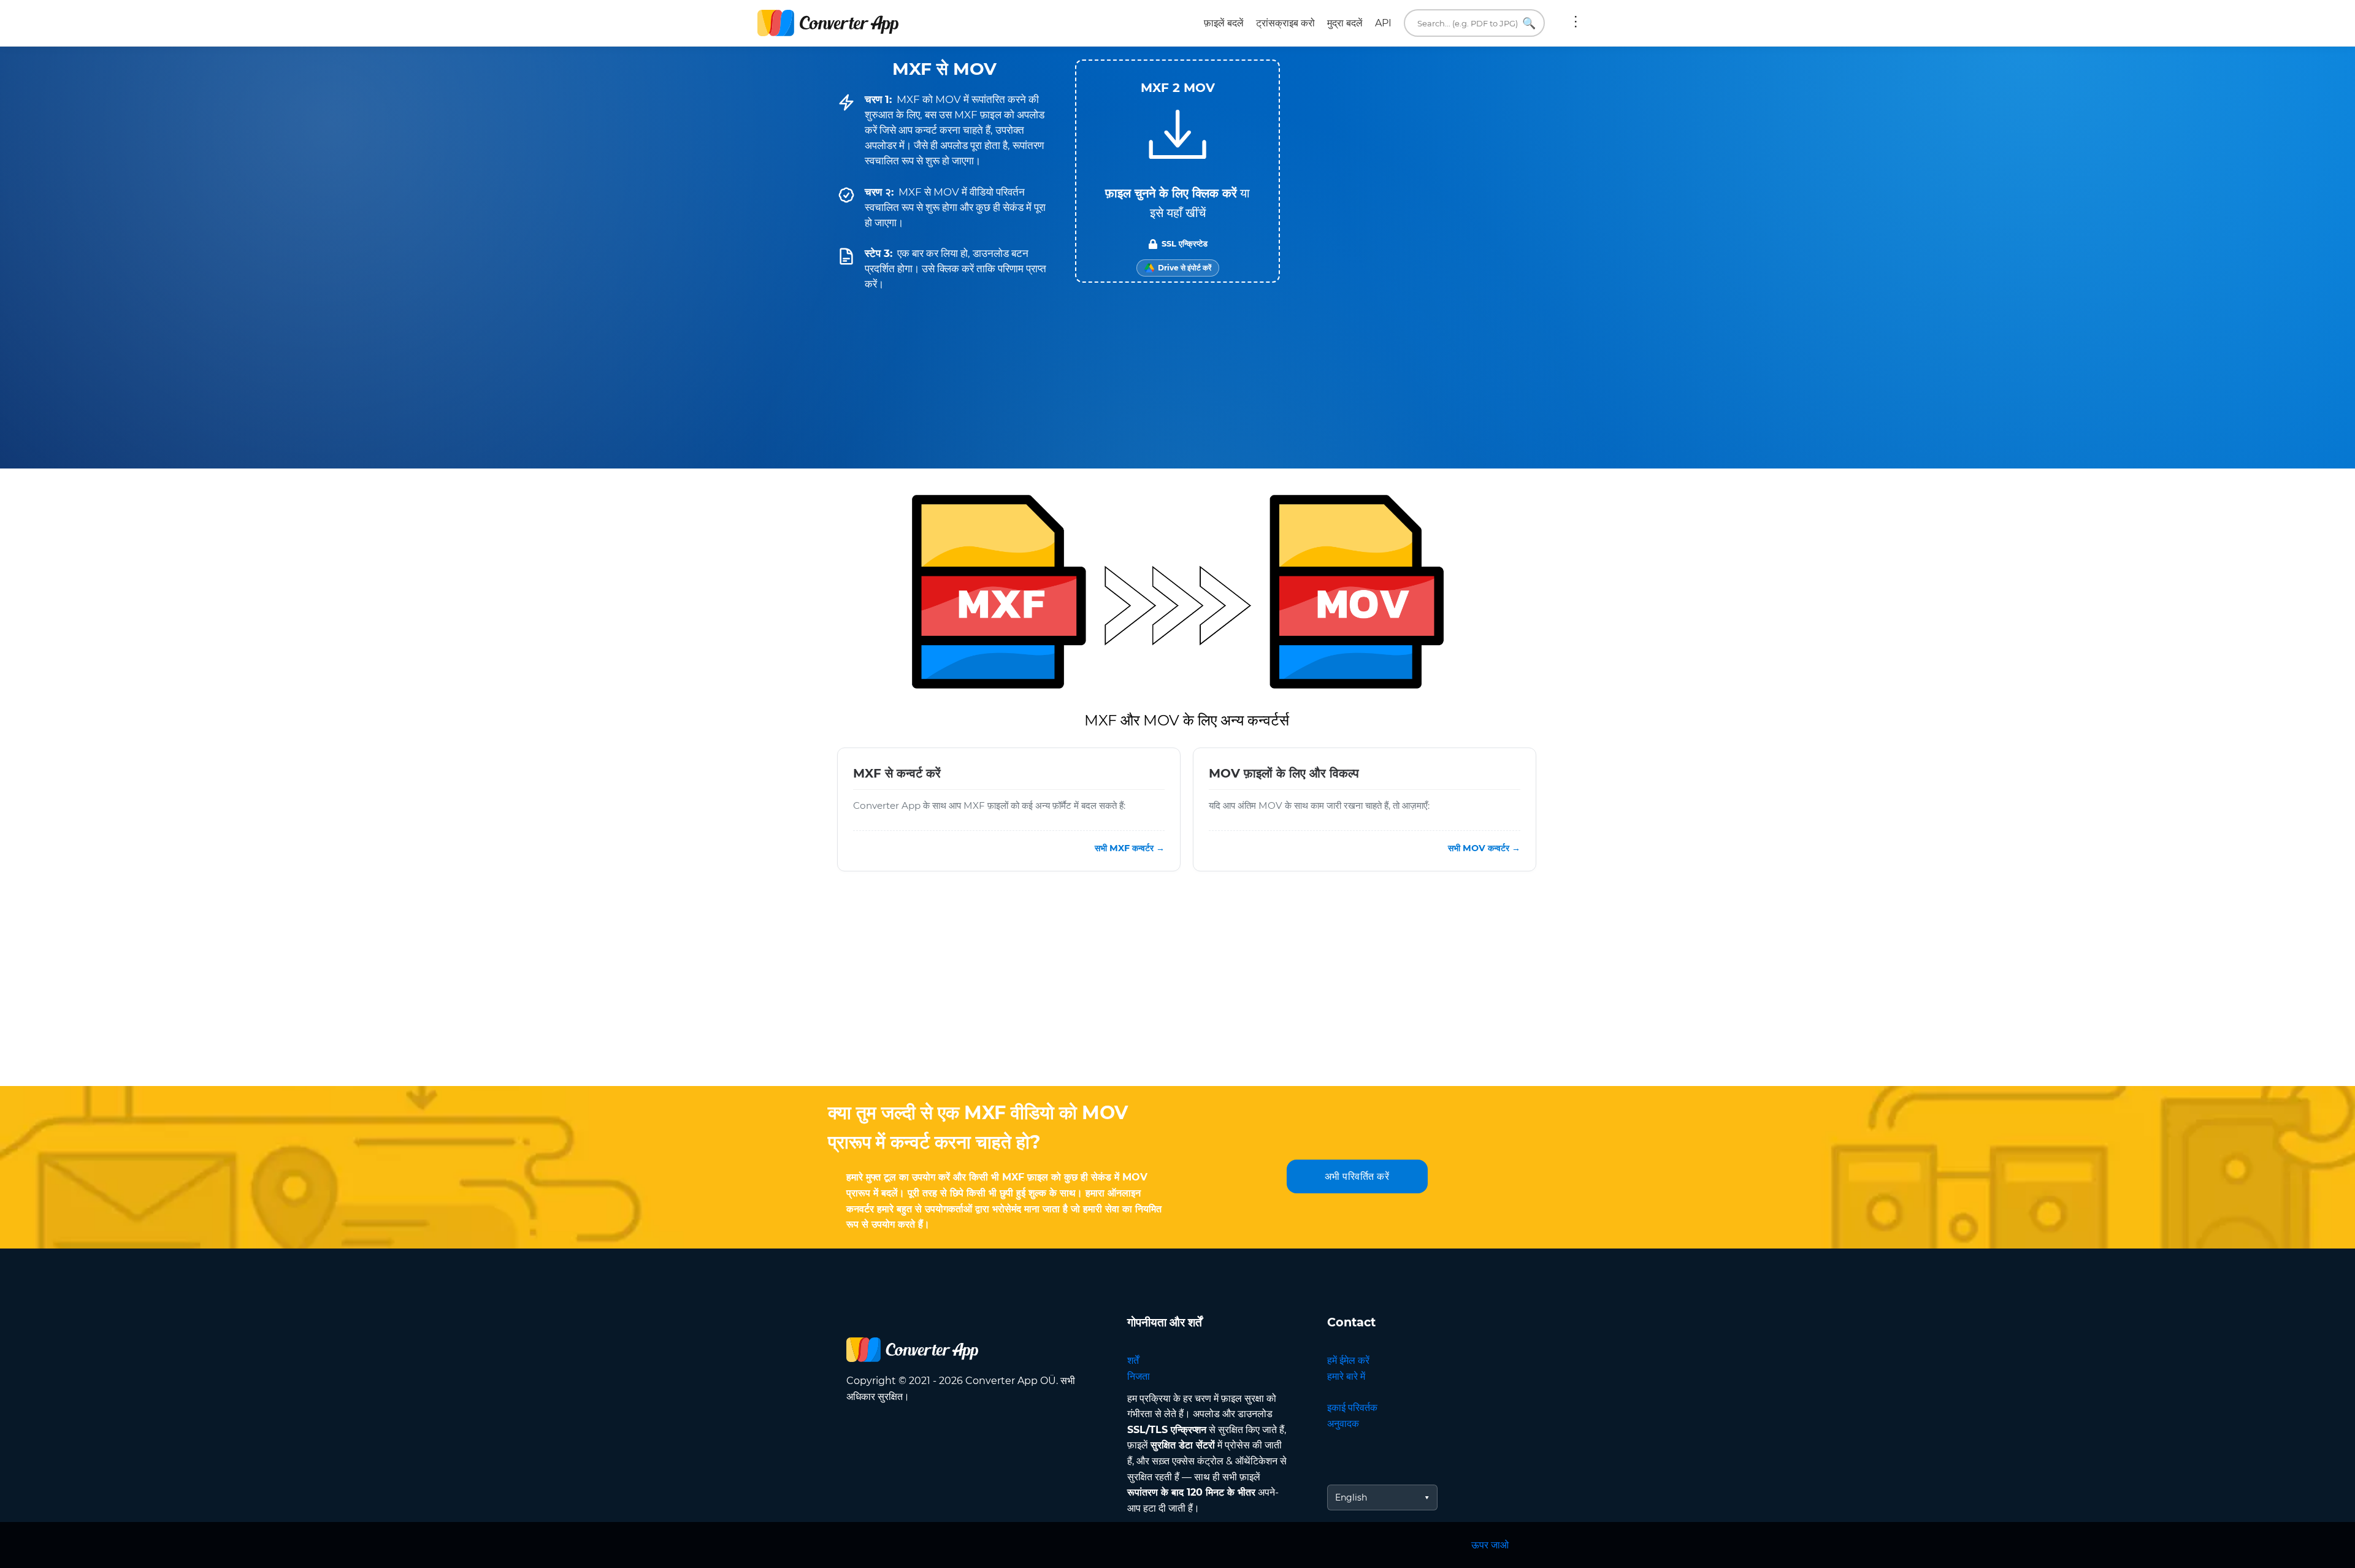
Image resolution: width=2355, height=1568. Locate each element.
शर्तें (1133, 1360)
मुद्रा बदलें (1345, 23)
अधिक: (1576, 23)
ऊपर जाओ (1490, 1545)
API (1383, 23)
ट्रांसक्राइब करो (1285, 23)
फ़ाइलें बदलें (1224, 23)
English (1351, 1497)
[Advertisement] (1177, 988)
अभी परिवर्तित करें (1357, 1176)
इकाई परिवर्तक (1352, 1408)
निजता (1139, 1376)
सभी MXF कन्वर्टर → (1130, 848)
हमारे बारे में (1346, 1376)
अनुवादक (1343, 1424)
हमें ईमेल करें (1348, 1360)
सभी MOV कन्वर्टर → (1484, 848)
